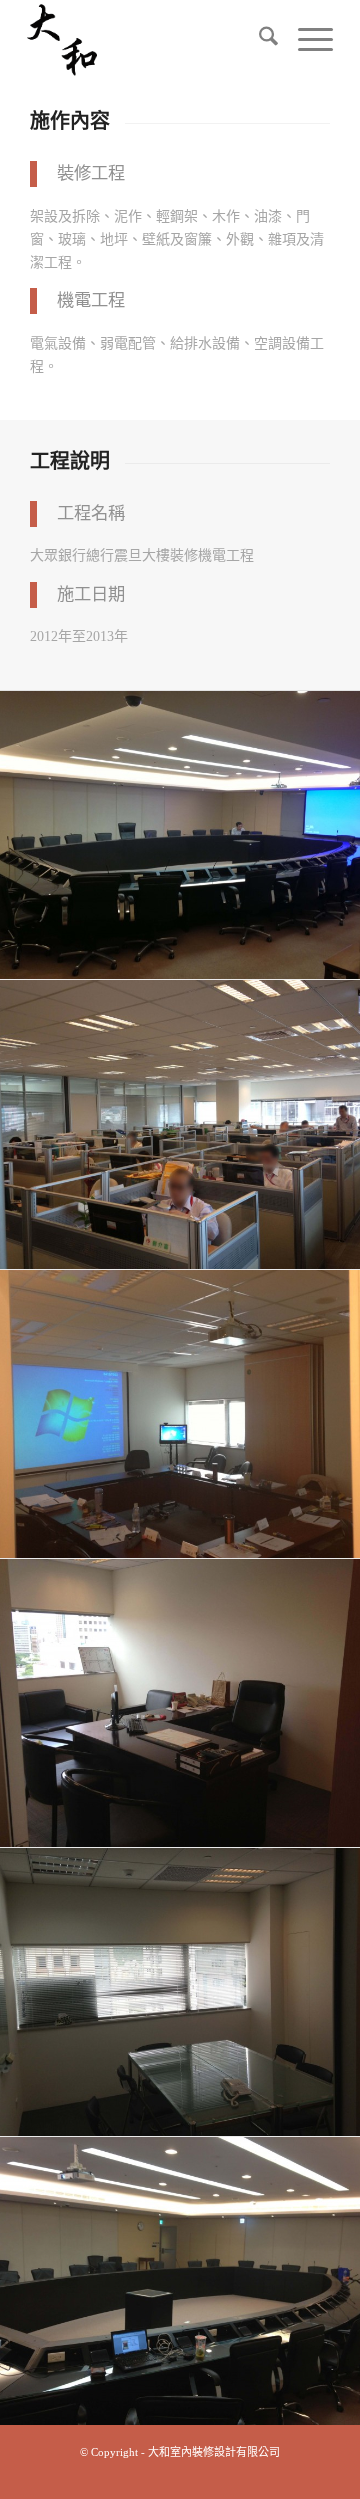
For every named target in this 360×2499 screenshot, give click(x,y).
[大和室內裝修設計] (149, 40)
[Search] (258, 40)
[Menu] (305, 40)
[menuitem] (258, 40)
